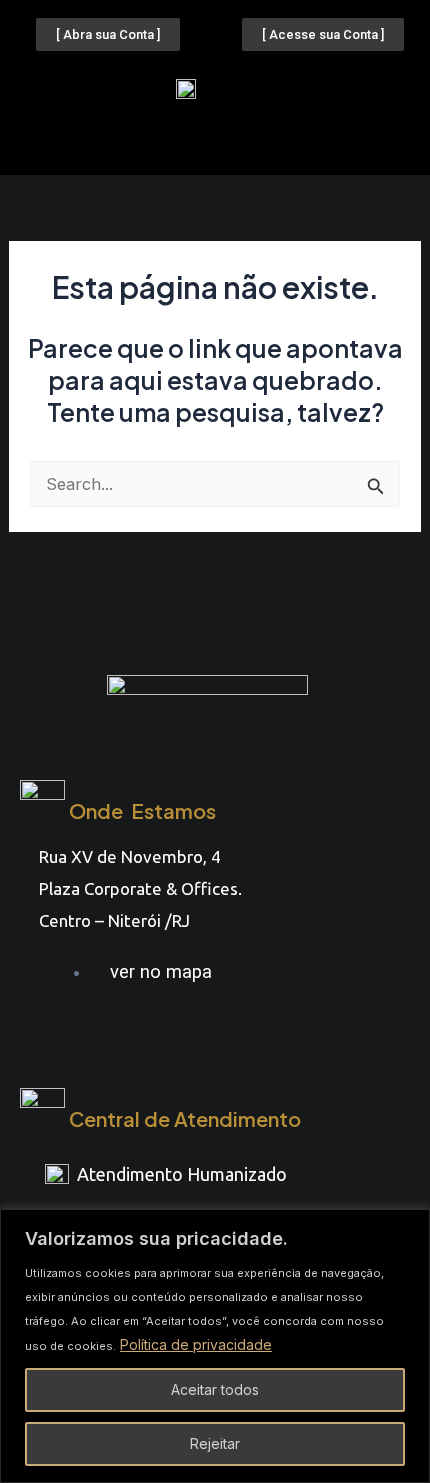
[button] (215, 138)
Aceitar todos (215, 1389)
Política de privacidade (196, 1344)
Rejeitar (215, 1443)
